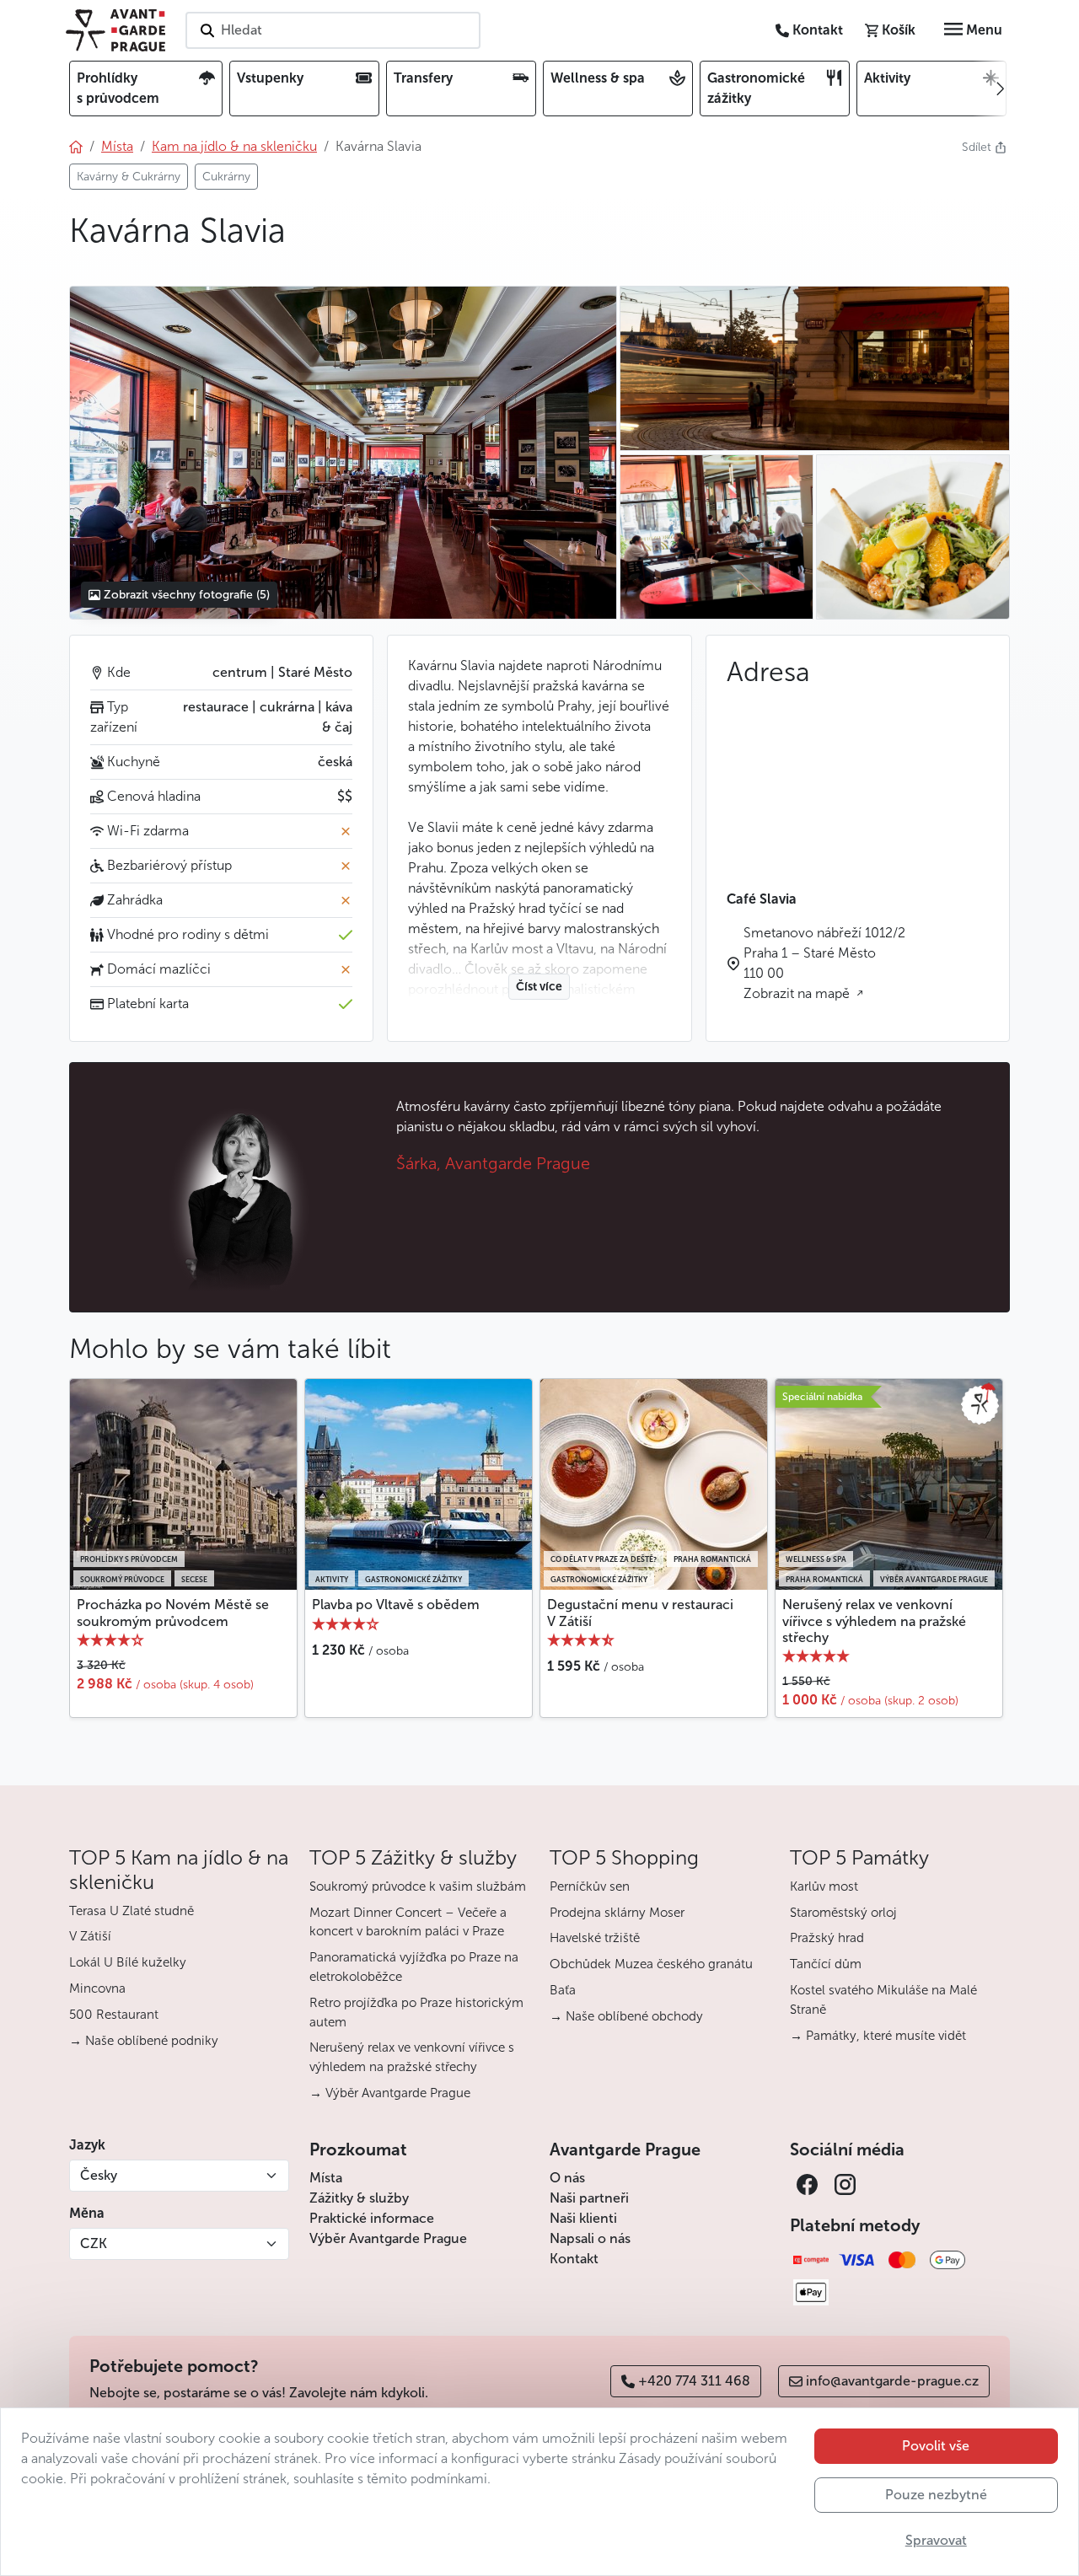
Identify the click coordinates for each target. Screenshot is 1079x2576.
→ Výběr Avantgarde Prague (390, 2093)
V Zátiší (90, 1936)
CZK (94, 2243)
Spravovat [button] (936, 2540)
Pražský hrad (827, 1938)
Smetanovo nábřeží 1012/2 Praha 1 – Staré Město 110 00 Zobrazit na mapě (824, 963)
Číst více (539, 987)
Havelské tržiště (595, 1938)
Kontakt (574, 2259)
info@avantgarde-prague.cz (892, 2381)
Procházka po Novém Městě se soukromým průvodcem (173, 1613)
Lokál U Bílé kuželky (128, 1962)
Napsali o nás (590, 2238)
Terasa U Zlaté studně (132, 1911)
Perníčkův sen (590, 1886)
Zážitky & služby (359, 2198)
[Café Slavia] (343, 453)
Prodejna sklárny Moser (617, 1913)
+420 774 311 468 (694, 2381)
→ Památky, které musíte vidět (878, 2036)
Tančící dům (826, 1964)
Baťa (563, 1990)
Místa (326, 2178)
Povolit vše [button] (936, 2446)
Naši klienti (583, 2218)
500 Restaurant (114, 2015)
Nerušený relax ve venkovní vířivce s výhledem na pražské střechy (874, 1621)
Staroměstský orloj (843, 1913)
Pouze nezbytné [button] (936, 2495)
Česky (99, 2175)
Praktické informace (372, 2218)
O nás (567, 2178)
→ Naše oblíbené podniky (144, 2041)
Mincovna (97, 1988)
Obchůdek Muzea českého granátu (651, 1964)
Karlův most (824, 1886)
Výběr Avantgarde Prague (388, 2238)
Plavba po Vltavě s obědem (396, 1605)
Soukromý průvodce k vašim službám (418, 1886)
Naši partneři (589, 2198)
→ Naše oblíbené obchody (626, 2016)
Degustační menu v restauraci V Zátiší (640, 1613)
